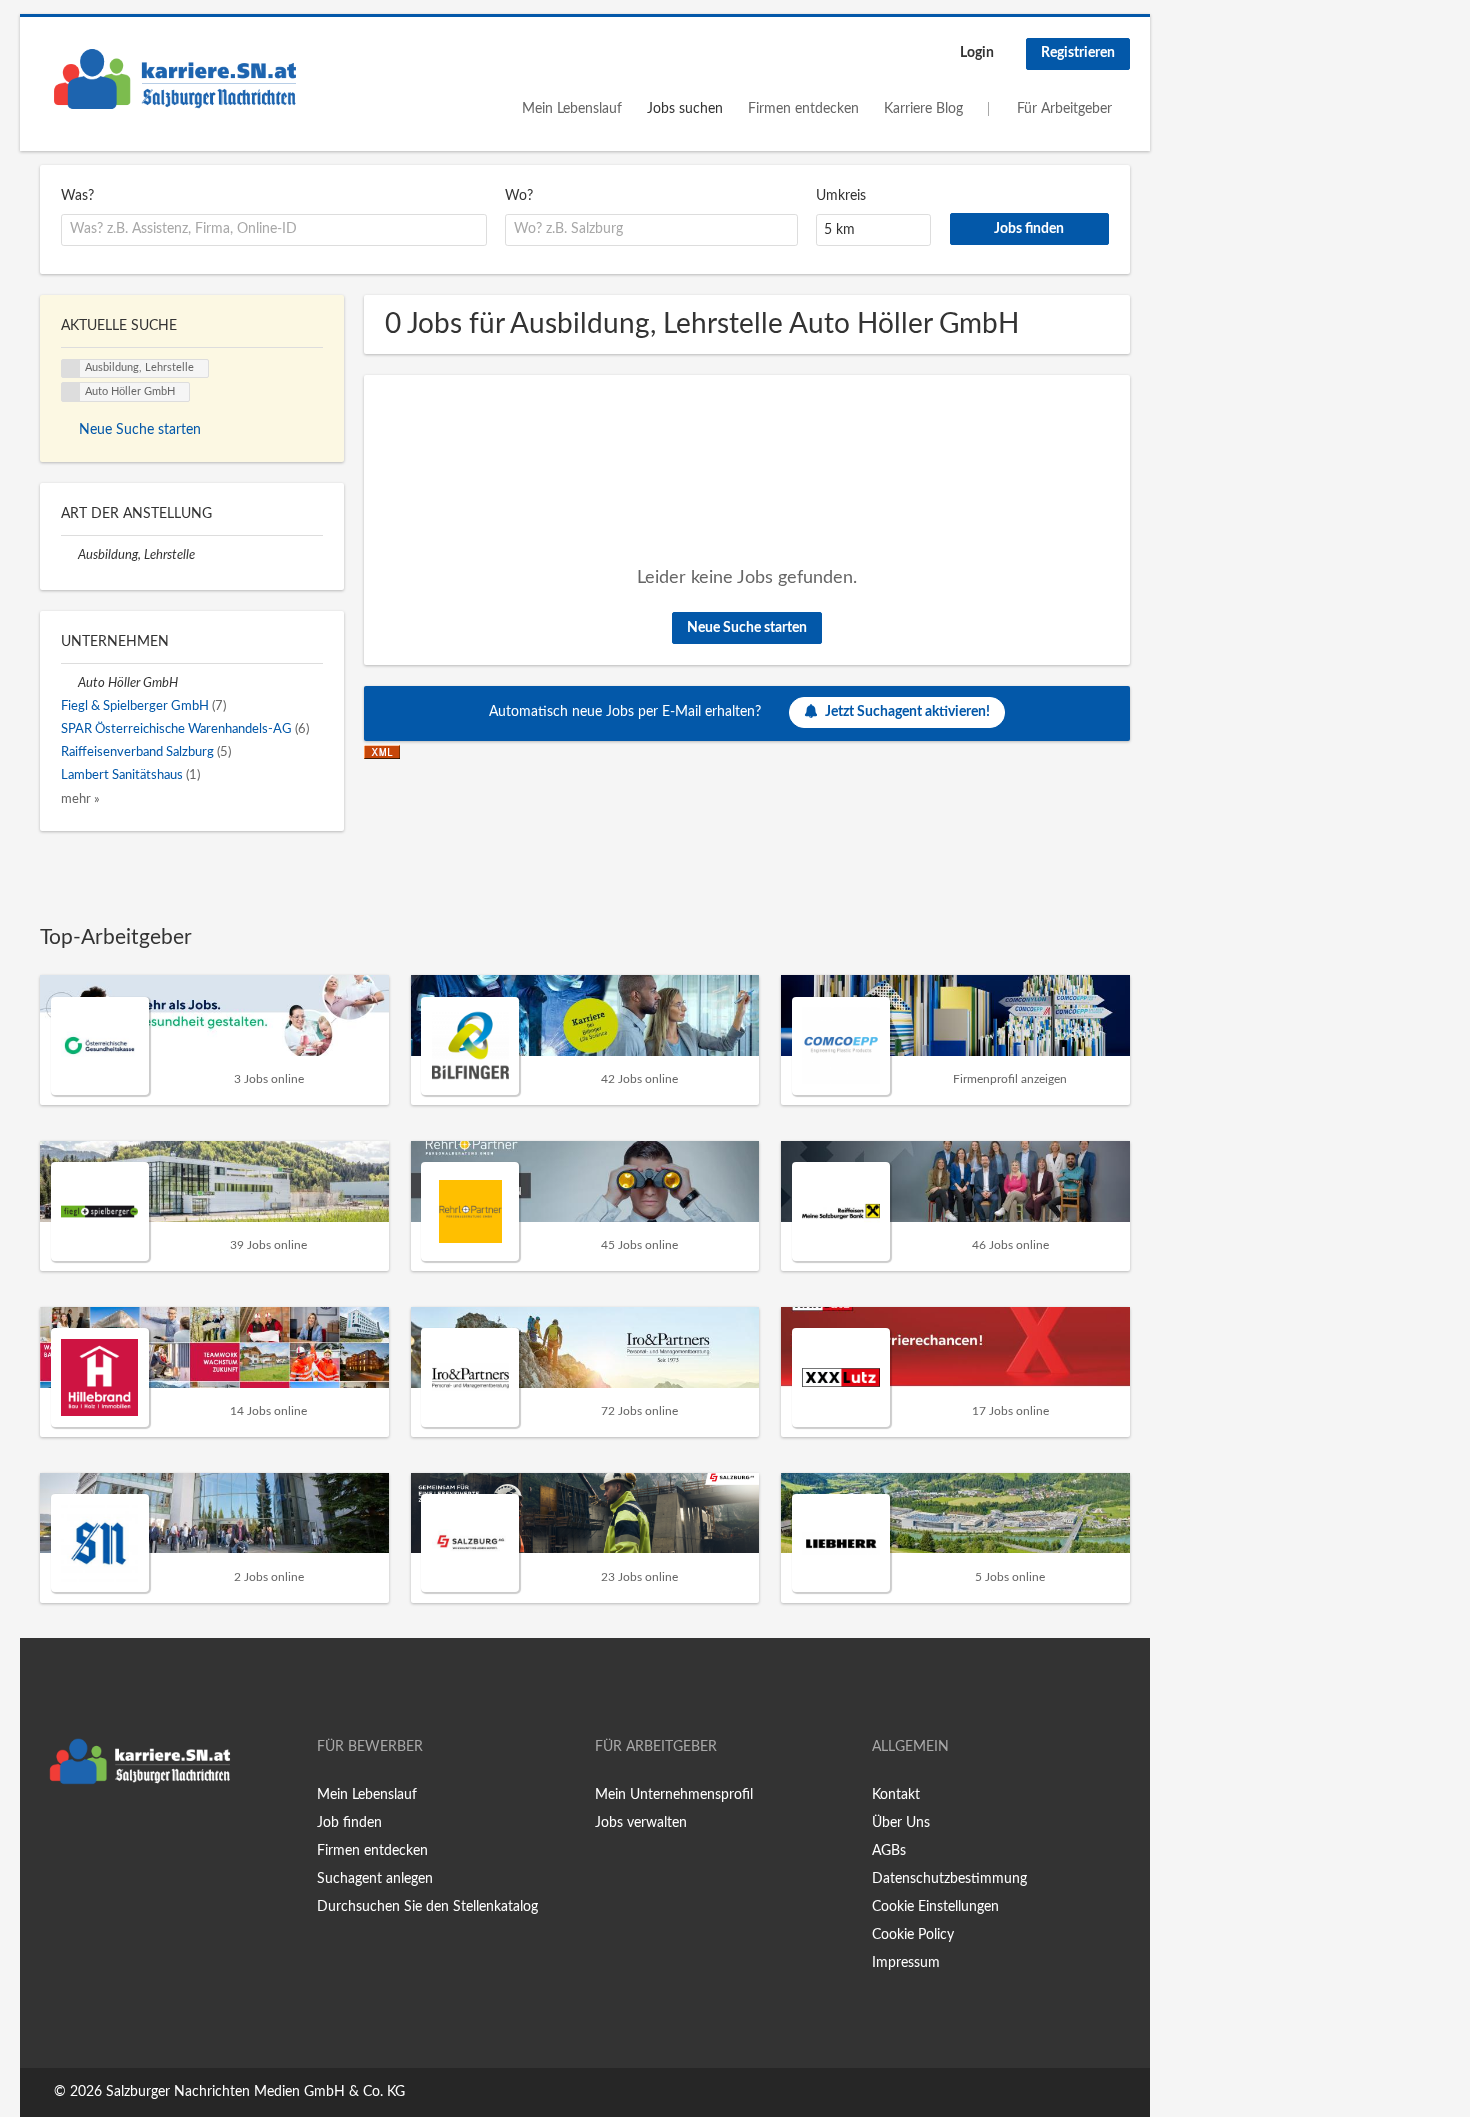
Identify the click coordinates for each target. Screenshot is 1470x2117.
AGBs (889, 1851)
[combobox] (274, 230)
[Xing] (87, 1836)
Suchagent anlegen (375, 1879)
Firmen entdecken (803, 109)
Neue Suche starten (747, 628)
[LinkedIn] (117, 1836)
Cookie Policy (913, 1935)
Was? (77, 196)
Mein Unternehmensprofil (674, 1795)
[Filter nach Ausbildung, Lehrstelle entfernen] (69, 555)
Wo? (519, 196)
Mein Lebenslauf (572, 109)
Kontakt (896, 1795)
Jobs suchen (685, 109)
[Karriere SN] (175, 79)
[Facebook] (54, 1836)
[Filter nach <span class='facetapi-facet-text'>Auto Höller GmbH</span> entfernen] (71, 392)
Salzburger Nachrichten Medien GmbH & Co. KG (255, 2092)
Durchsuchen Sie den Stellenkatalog (427, 1907)
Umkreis (841, 196)
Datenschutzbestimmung (949, 1879)
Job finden (349, 1823)
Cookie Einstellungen (935, 1907)
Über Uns (901, 1823)
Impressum (906, 1963)
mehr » (80, 799)
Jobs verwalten (641, 1823)
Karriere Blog (923, 109)
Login (977, 53)
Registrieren (1078, 53)
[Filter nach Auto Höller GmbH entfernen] (69, 683)
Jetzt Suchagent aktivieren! (907, 712)
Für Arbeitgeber (1064, 109)
